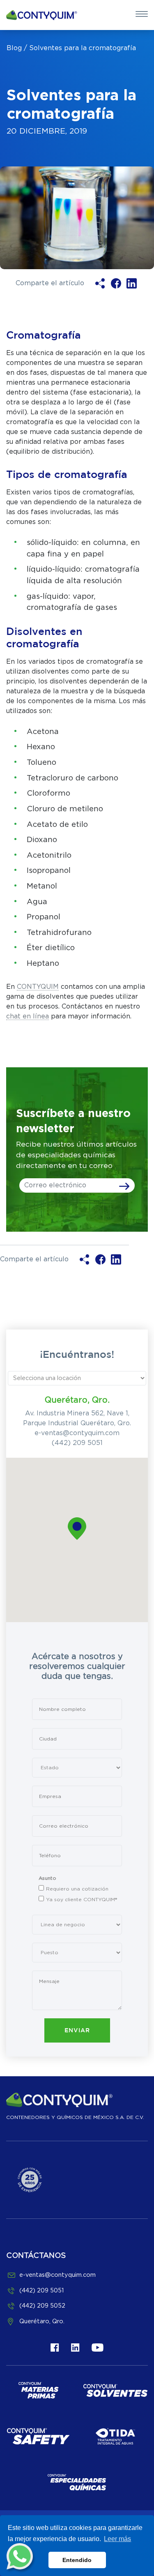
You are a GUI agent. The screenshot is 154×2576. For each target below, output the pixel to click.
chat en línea (28, 1016)
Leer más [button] (117, 2539)
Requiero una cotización (77, 1889)
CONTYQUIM (38, 987)
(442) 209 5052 (42, 2306)
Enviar (77, 2031)
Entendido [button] (77, 2560)
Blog (14, 48)
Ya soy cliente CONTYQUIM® (82, 1900)
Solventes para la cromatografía (83, 48)
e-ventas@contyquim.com (77, 1433)
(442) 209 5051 (77, 1443)
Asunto (47, 1878)
